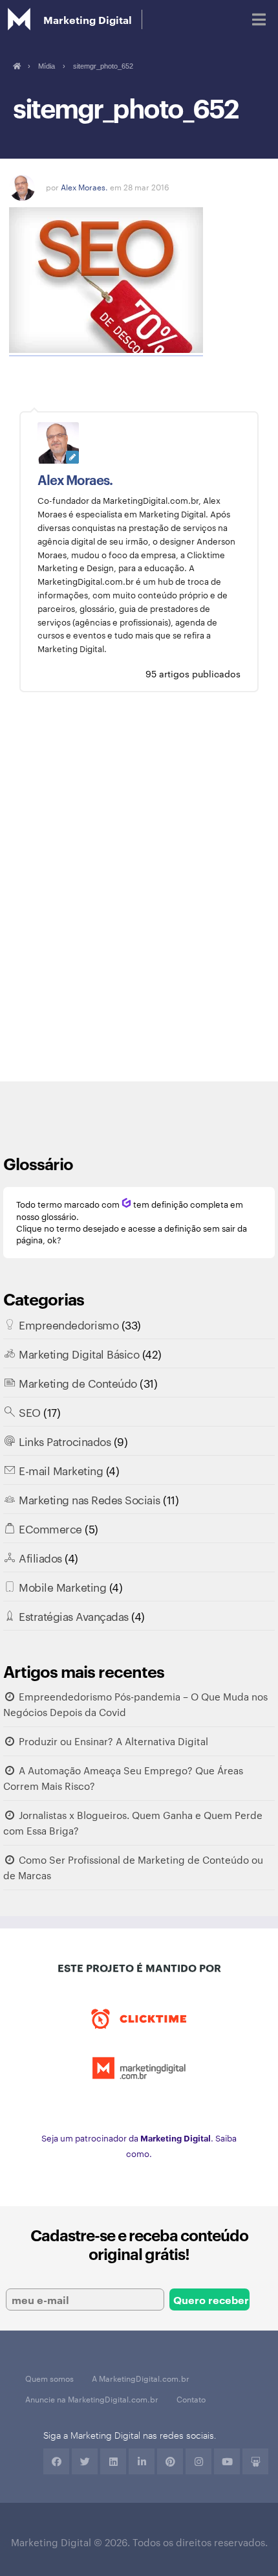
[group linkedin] (142, 2461)
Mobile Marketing (62, 1587)
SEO (30, 1412)
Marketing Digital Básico (79, 1353)
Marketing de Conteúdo (78, 1383)
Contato (191, 2399)
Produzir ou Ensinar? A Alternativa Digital (113, 1741)
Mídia (47, 66)
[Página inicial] (16, 66)
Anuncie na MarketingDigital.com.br (92, 2399)
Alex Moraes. (84, 186)
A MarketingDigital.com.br (141, 2378)
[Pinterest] (170, 2461)
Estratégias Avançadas (74, 1616)
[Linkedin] (113, 2461)
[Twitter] (85, 2461)
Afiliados (40, 1557)
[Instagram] (198, 2461)
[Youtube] (227, 2461)
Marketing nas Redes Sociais (90, 1499)
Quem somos (49, 2378)
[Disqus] (139, 896)
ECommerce (50, 1528)
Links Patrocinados (65, 1441)
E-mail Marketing (61, 1470)
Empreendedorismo (69, 1324)
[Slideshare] (255, 2461)
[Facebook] (56, 2461)
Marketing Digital (88, 19)
